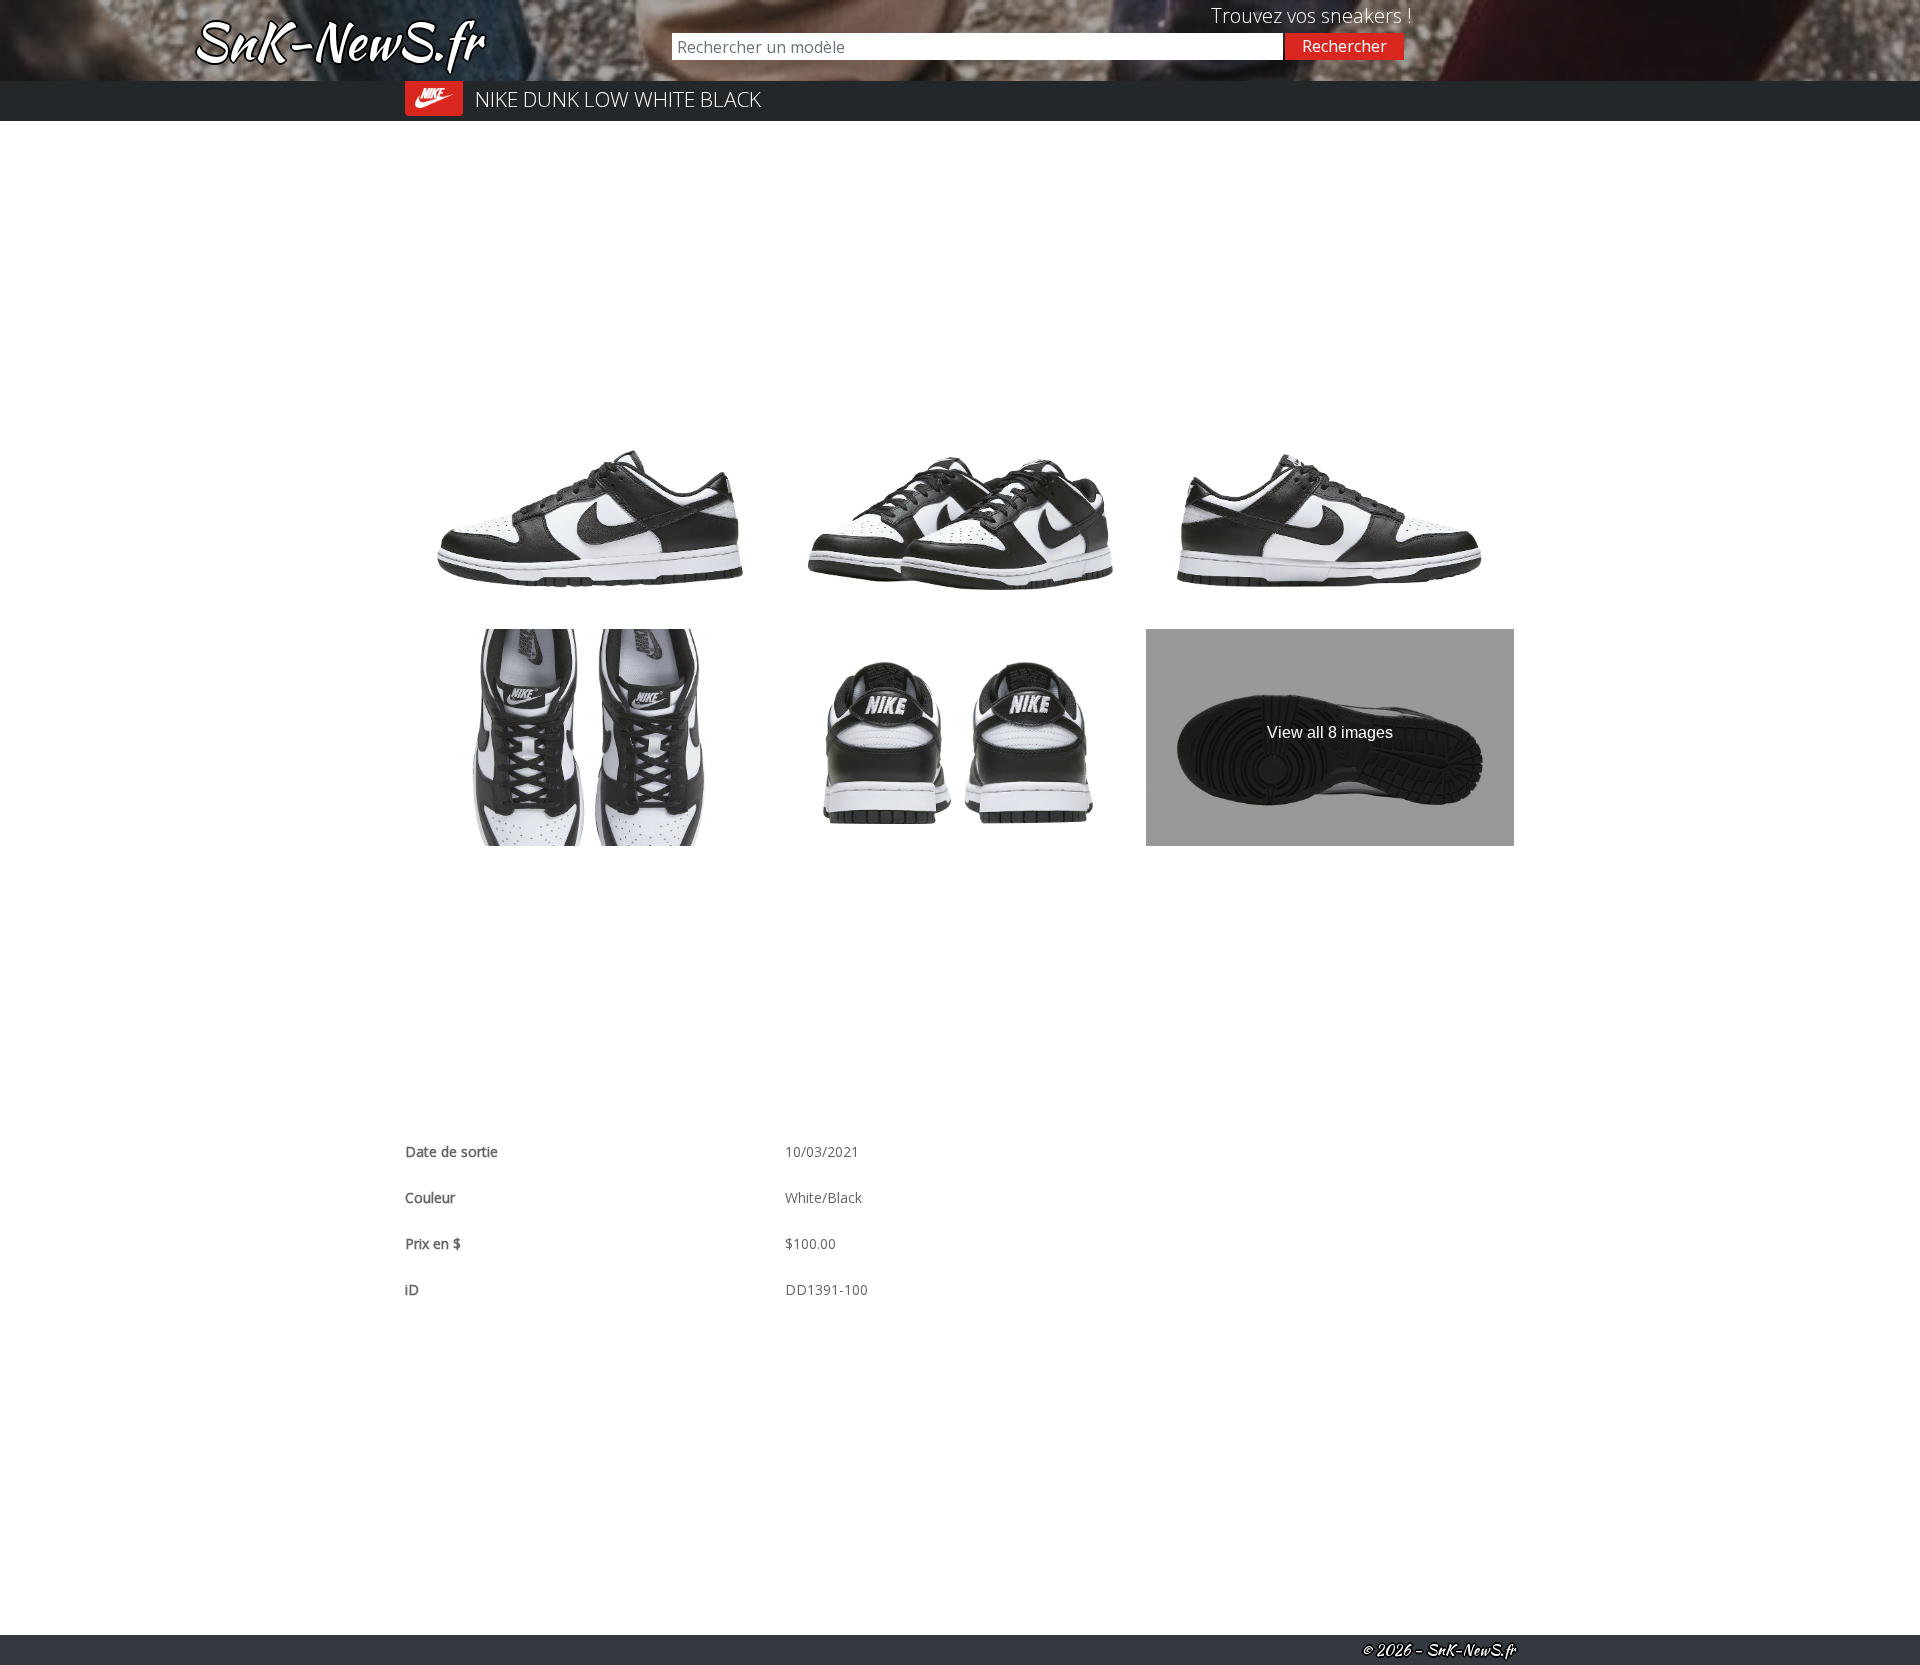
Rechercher (1344, 46)
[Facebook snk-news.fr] (1188, 15)
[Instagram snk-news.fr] (1203, 15)
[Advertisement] (960, 261)
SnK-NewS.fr (336, 41)
